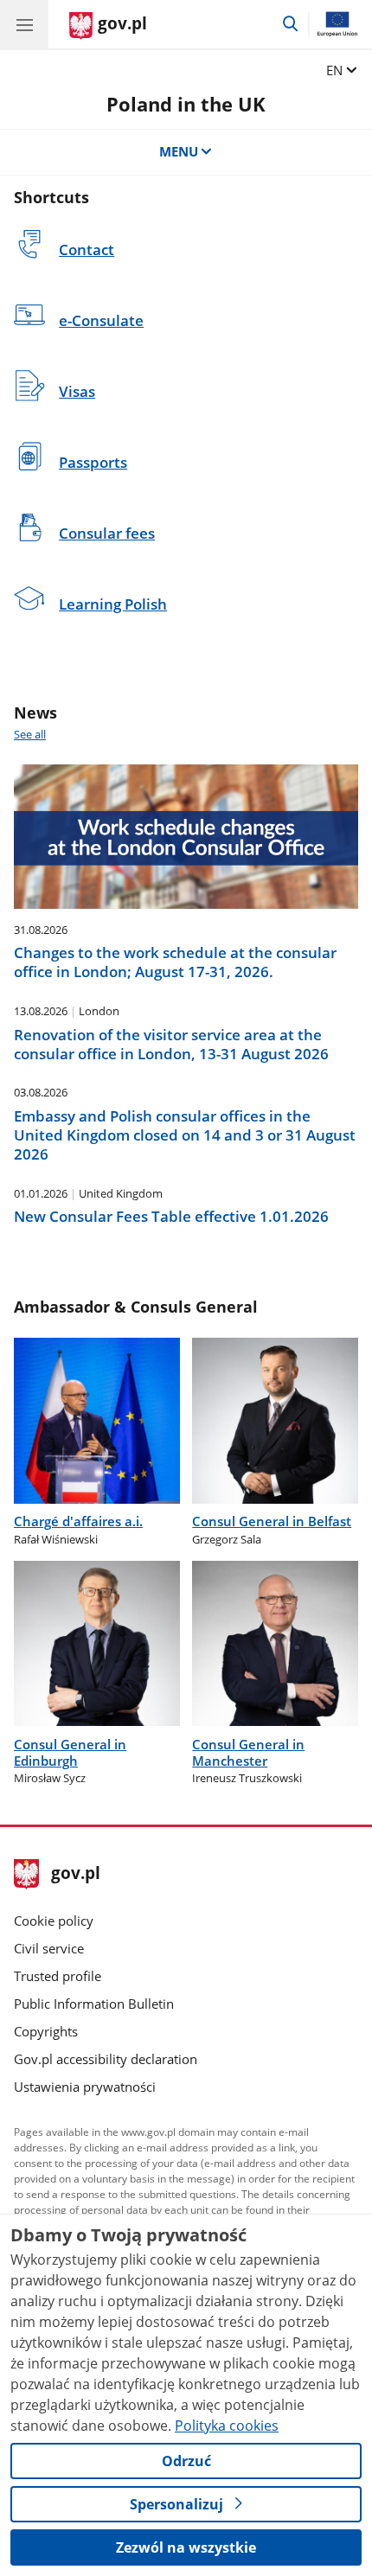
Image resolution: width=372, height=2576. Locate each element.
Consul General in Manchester (248, 1752)
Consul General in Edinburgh (70, 1752)
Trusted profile (58, 1976)
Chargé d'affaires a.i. (78, 1521)
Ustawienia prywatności (85, 2087)
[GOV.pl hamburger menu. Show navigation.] (24, 24)
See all (30, 734)
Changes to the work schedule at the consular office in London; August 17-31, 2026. (175, 962)
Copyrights (46, 2031)
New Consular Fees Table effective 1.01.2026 (171, 1217)
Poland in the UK (186, 104)
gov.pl (75, 1874)
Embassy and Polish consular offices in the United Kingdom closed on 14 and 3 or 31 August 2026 (185, 1135)
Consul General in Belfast (272, 1521)
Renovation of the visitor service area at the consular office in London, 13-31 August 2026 (171, 1045)
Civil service (49, 1948)
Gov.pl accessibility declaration (106, 2059)
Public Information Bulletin (94, 2004)
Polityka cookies (227, 2426)
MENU (179, 151)
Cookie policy (54, 1921)
